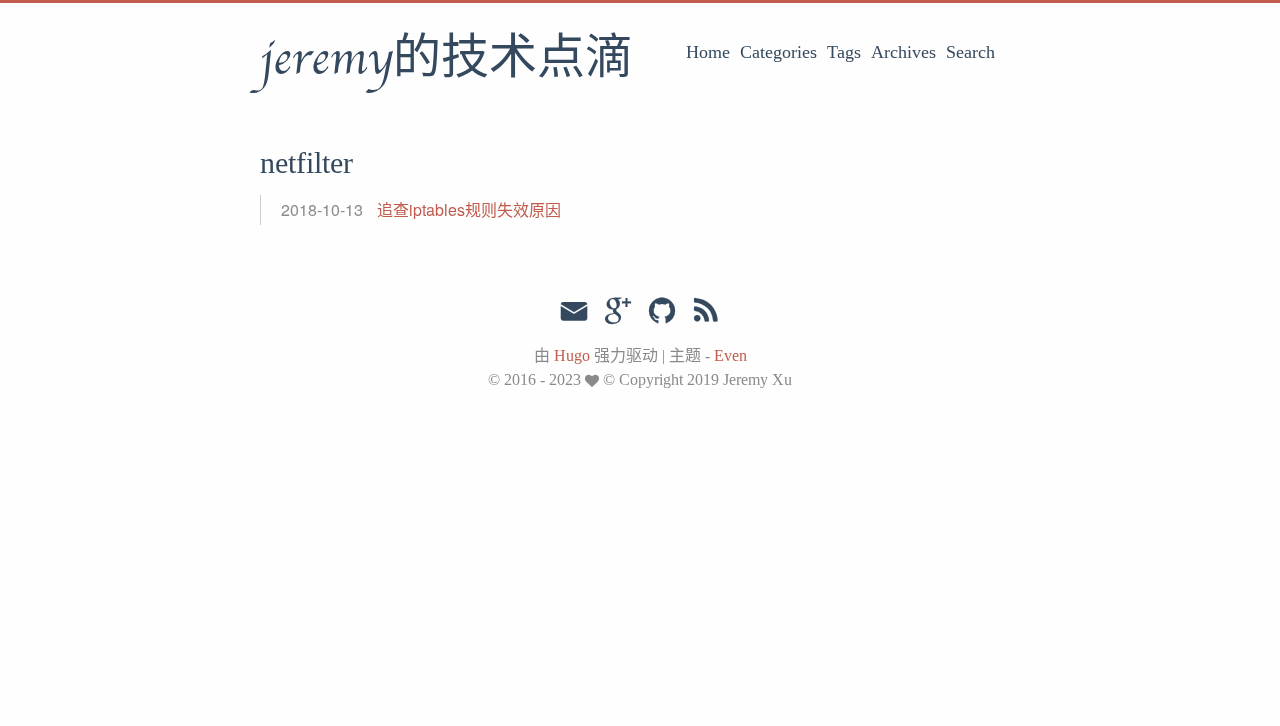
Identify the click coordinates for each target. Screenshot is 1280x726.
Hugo (572, 355)
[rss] (706, 311)
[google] (618, 311)
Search (970, 52)
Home (708, 52)
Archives (903, 52)
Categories (778, 52)
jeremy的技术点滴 (446, 59)
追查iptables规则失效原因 (469, 209)
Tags (844, 52)
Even (730, 355)
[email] (574, 309)
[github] (662, 311)
